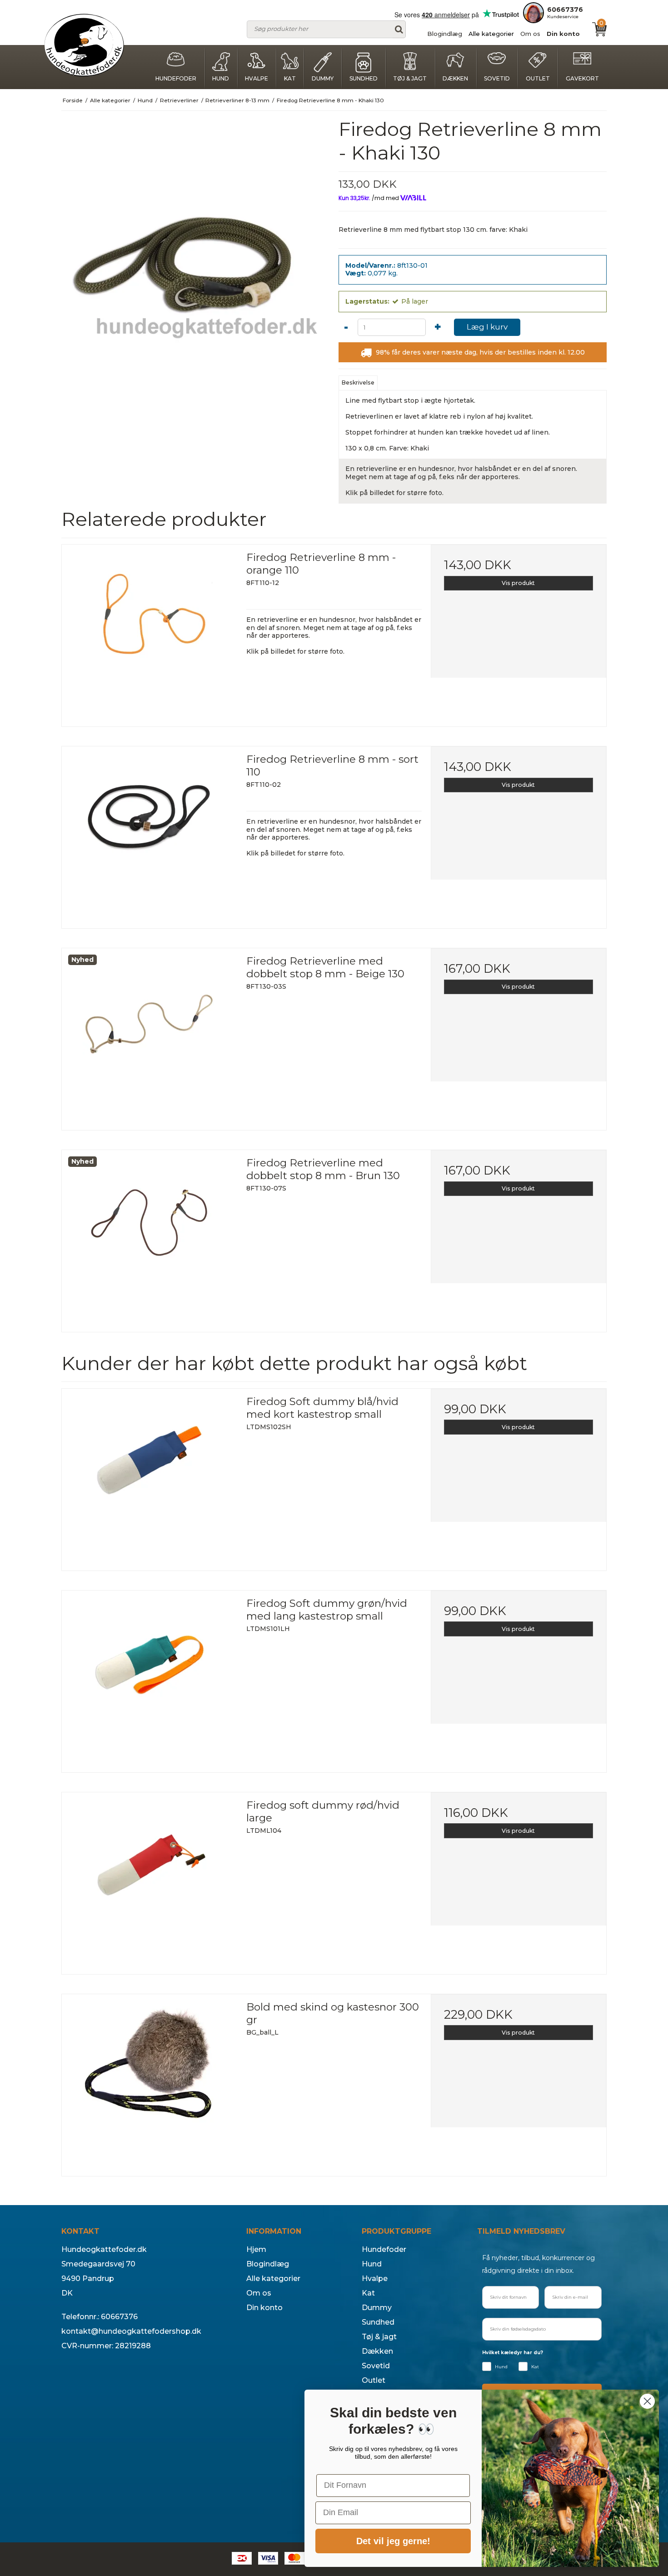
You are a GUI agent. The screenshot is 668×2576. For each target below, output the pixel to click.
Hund (221, 78)
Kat (290, 78)
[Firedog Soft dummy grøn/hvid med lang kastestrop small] (150, 1678)
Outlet (538, 78)
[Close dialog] (647, 2401)
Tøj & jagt (410, 78)
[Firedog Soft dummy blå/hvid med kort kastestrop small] (150, 1476)
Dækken (455, 78)
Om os (530, 34)
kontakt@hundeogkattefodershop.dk (131, 2331)
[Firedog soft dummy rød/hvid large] (150, 1880)
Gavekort (582, 78)
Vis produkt (518, 583)
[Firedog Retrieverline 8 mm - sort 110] (150, 834)
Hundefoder (176, 78)
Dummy (323, 78)
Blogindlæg (445, 34)
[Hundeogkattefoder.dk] (84, 45)
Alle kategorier (491, 34)
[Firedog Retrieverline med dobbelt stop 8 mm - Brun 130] (150, 1238)
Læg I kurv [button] (487, 327)
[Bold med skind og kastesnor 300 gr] (150, 2082)
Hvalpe (257, 78)
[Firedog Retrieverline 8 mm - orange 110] (150, 632)
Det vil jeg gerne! (393, 2541)
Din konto (563, 34)
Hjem (256, 2249)
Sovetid (497, 78)
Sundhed (364, 78)
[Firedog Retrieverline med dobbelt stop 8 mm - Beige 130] (150, 1036)
